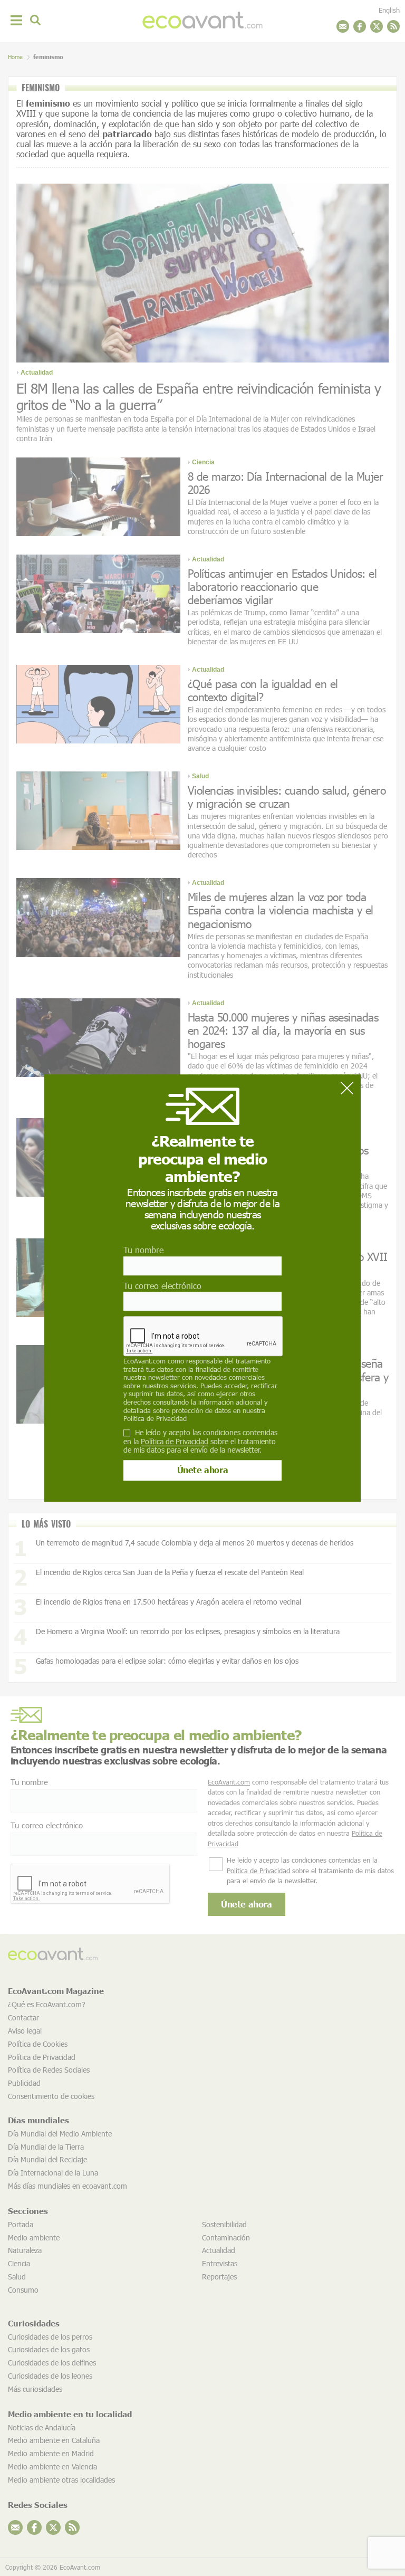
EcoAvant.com (144, 1361)
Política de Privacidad (155, 1418)
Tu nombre (143, 1250)
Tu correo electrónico (162, 1286)
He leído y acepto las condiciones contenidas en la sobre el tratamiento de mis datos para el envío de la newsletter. (200, 1442)
